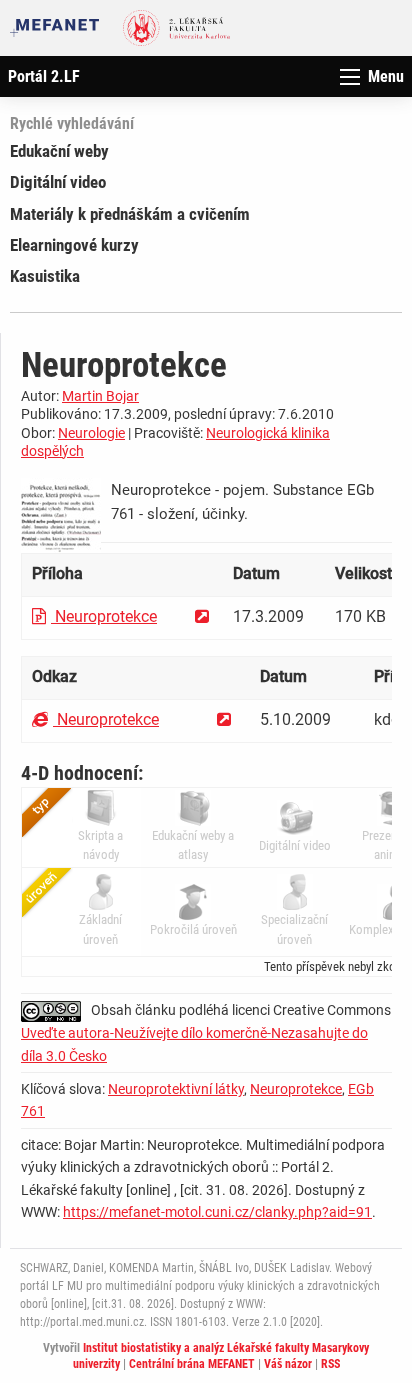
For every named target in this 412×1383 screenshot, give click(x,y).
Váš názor (288, 1364)
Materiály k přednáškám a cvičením (130, 214)
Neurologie (91, 433)
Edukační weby (59, 151)
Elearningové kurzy (74, 245)
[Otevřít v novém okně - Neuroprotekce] (202, 616)
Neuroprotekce (104, 616)
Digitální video (58, 182)
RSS (330, 1364)
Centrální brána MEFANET (192, 1364)
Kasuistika (45, 276)
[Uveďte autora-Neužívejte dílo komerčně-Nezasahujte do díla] (56, 1010)
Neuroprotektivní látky (176, 1089)
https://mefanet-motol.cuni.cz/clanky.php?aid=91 (217, 1212)
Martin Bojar (100, 396)
